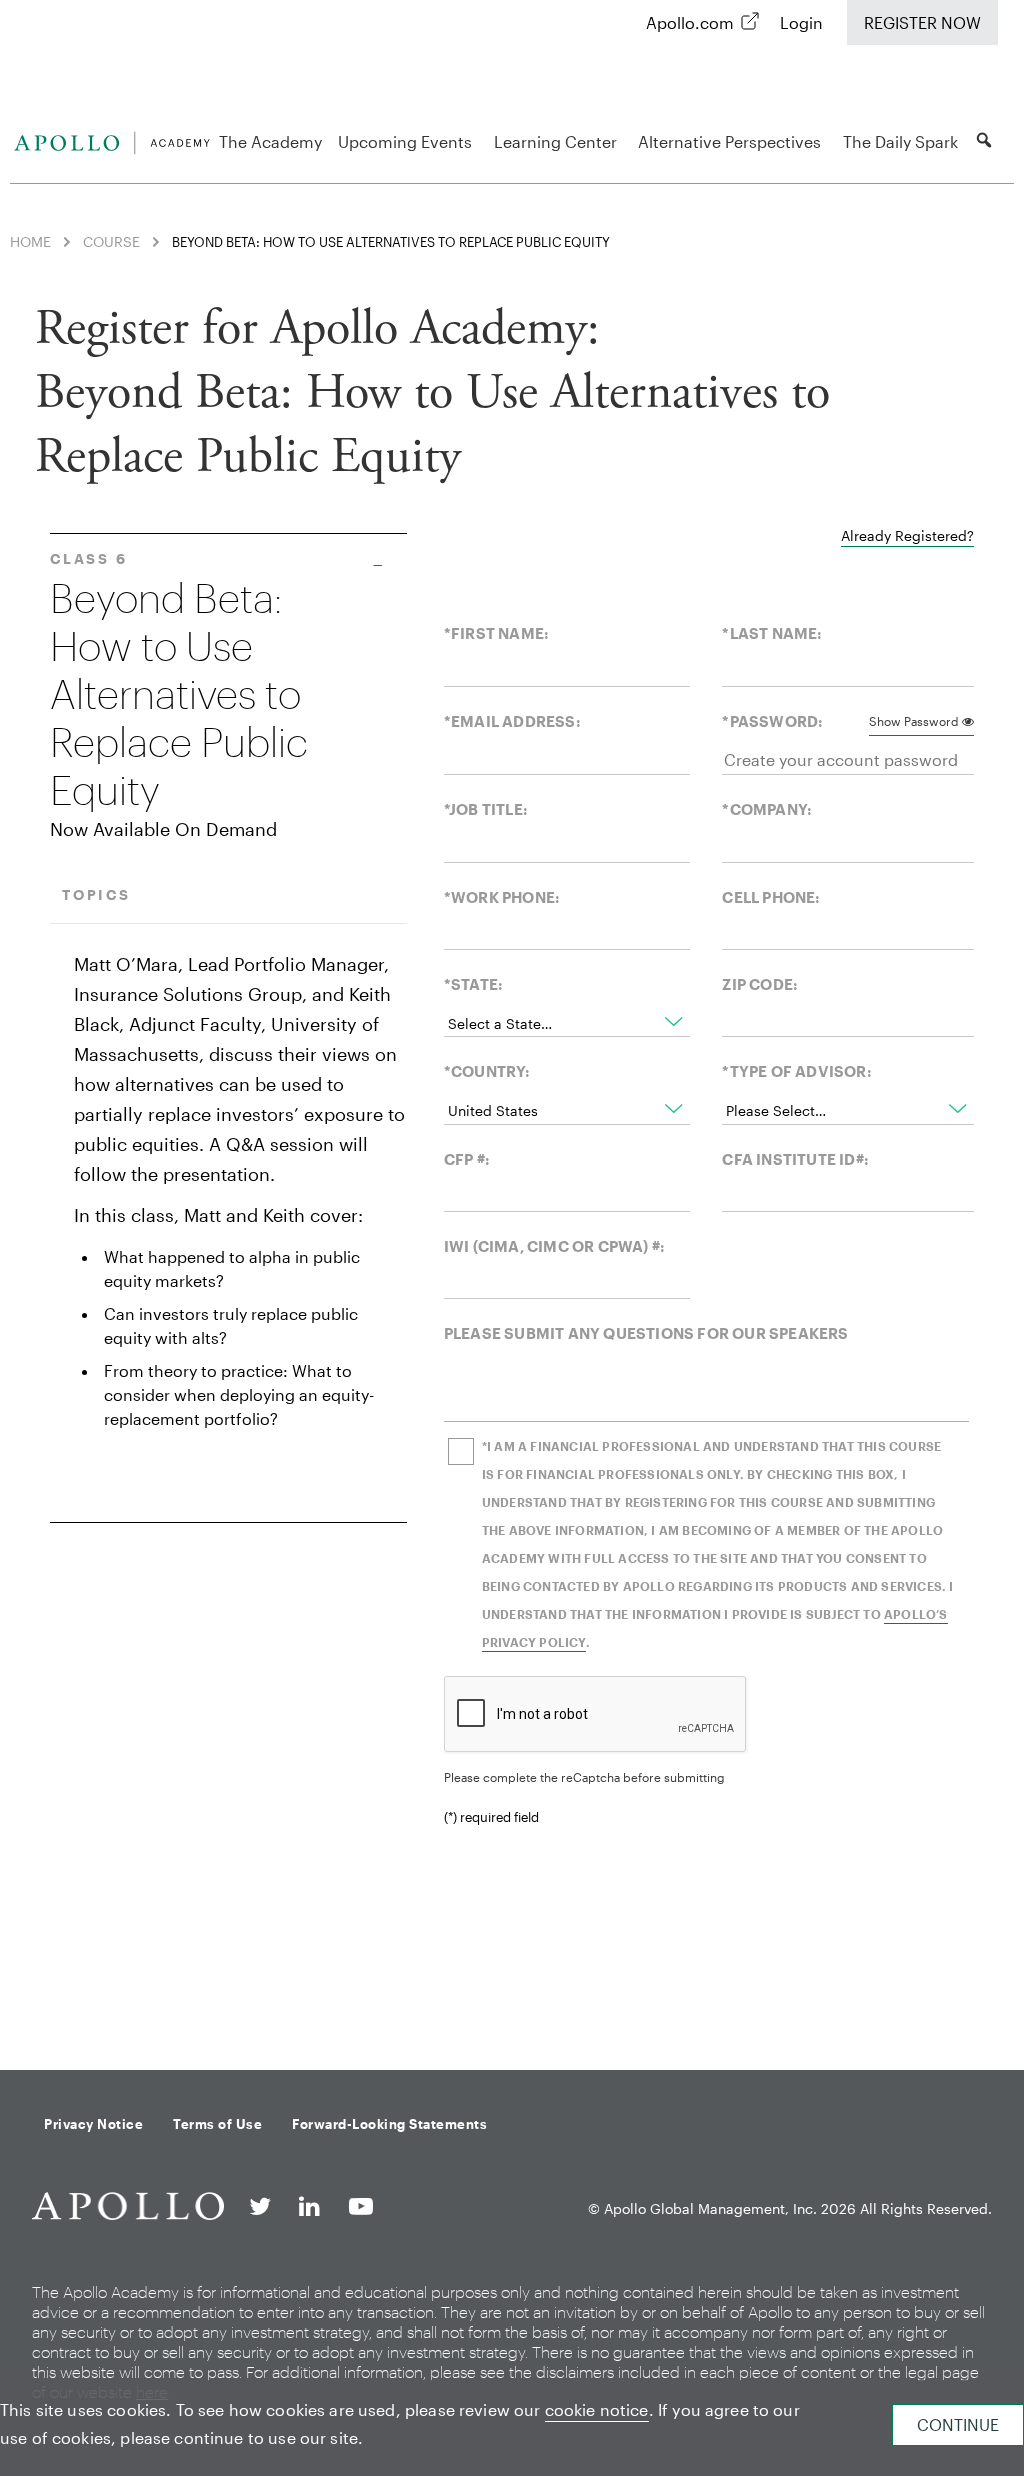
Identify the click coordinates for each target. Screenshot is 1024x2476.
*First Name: (496, 633)
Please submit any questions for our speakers (646, 1333)
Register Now (922, 22)
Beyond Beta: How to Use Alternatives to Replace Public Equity (179, 695)
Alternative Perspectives (729, 141)
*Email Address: (512, 721)
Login (801, 22)
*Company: (767, 809)
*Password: (772, 721)
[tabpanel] (512, 1236)
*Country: (487, 1071)
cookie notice (597, 2409)
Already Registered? (907, 535)
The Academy (270, 141)
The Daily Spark (900, 141)
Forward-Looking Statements (389, 2124)
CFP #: (467, 1159)
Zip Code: (760, 984)
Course (111, 241)
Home (30, 241)
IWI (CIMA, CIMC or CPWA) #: (554, 1246)
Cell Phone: (771, 897)
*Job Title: (486, 809)
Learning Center (555, 141)
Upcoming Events (405, 141)
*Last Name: (772, 633)
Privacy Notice (93, 2124)
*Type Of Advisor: (796, 1071)
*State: (473, 984)
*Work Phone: (502, 897)
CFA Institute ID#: (795, 1159)
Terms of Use (217, 2124)
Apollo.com (690, 22)
